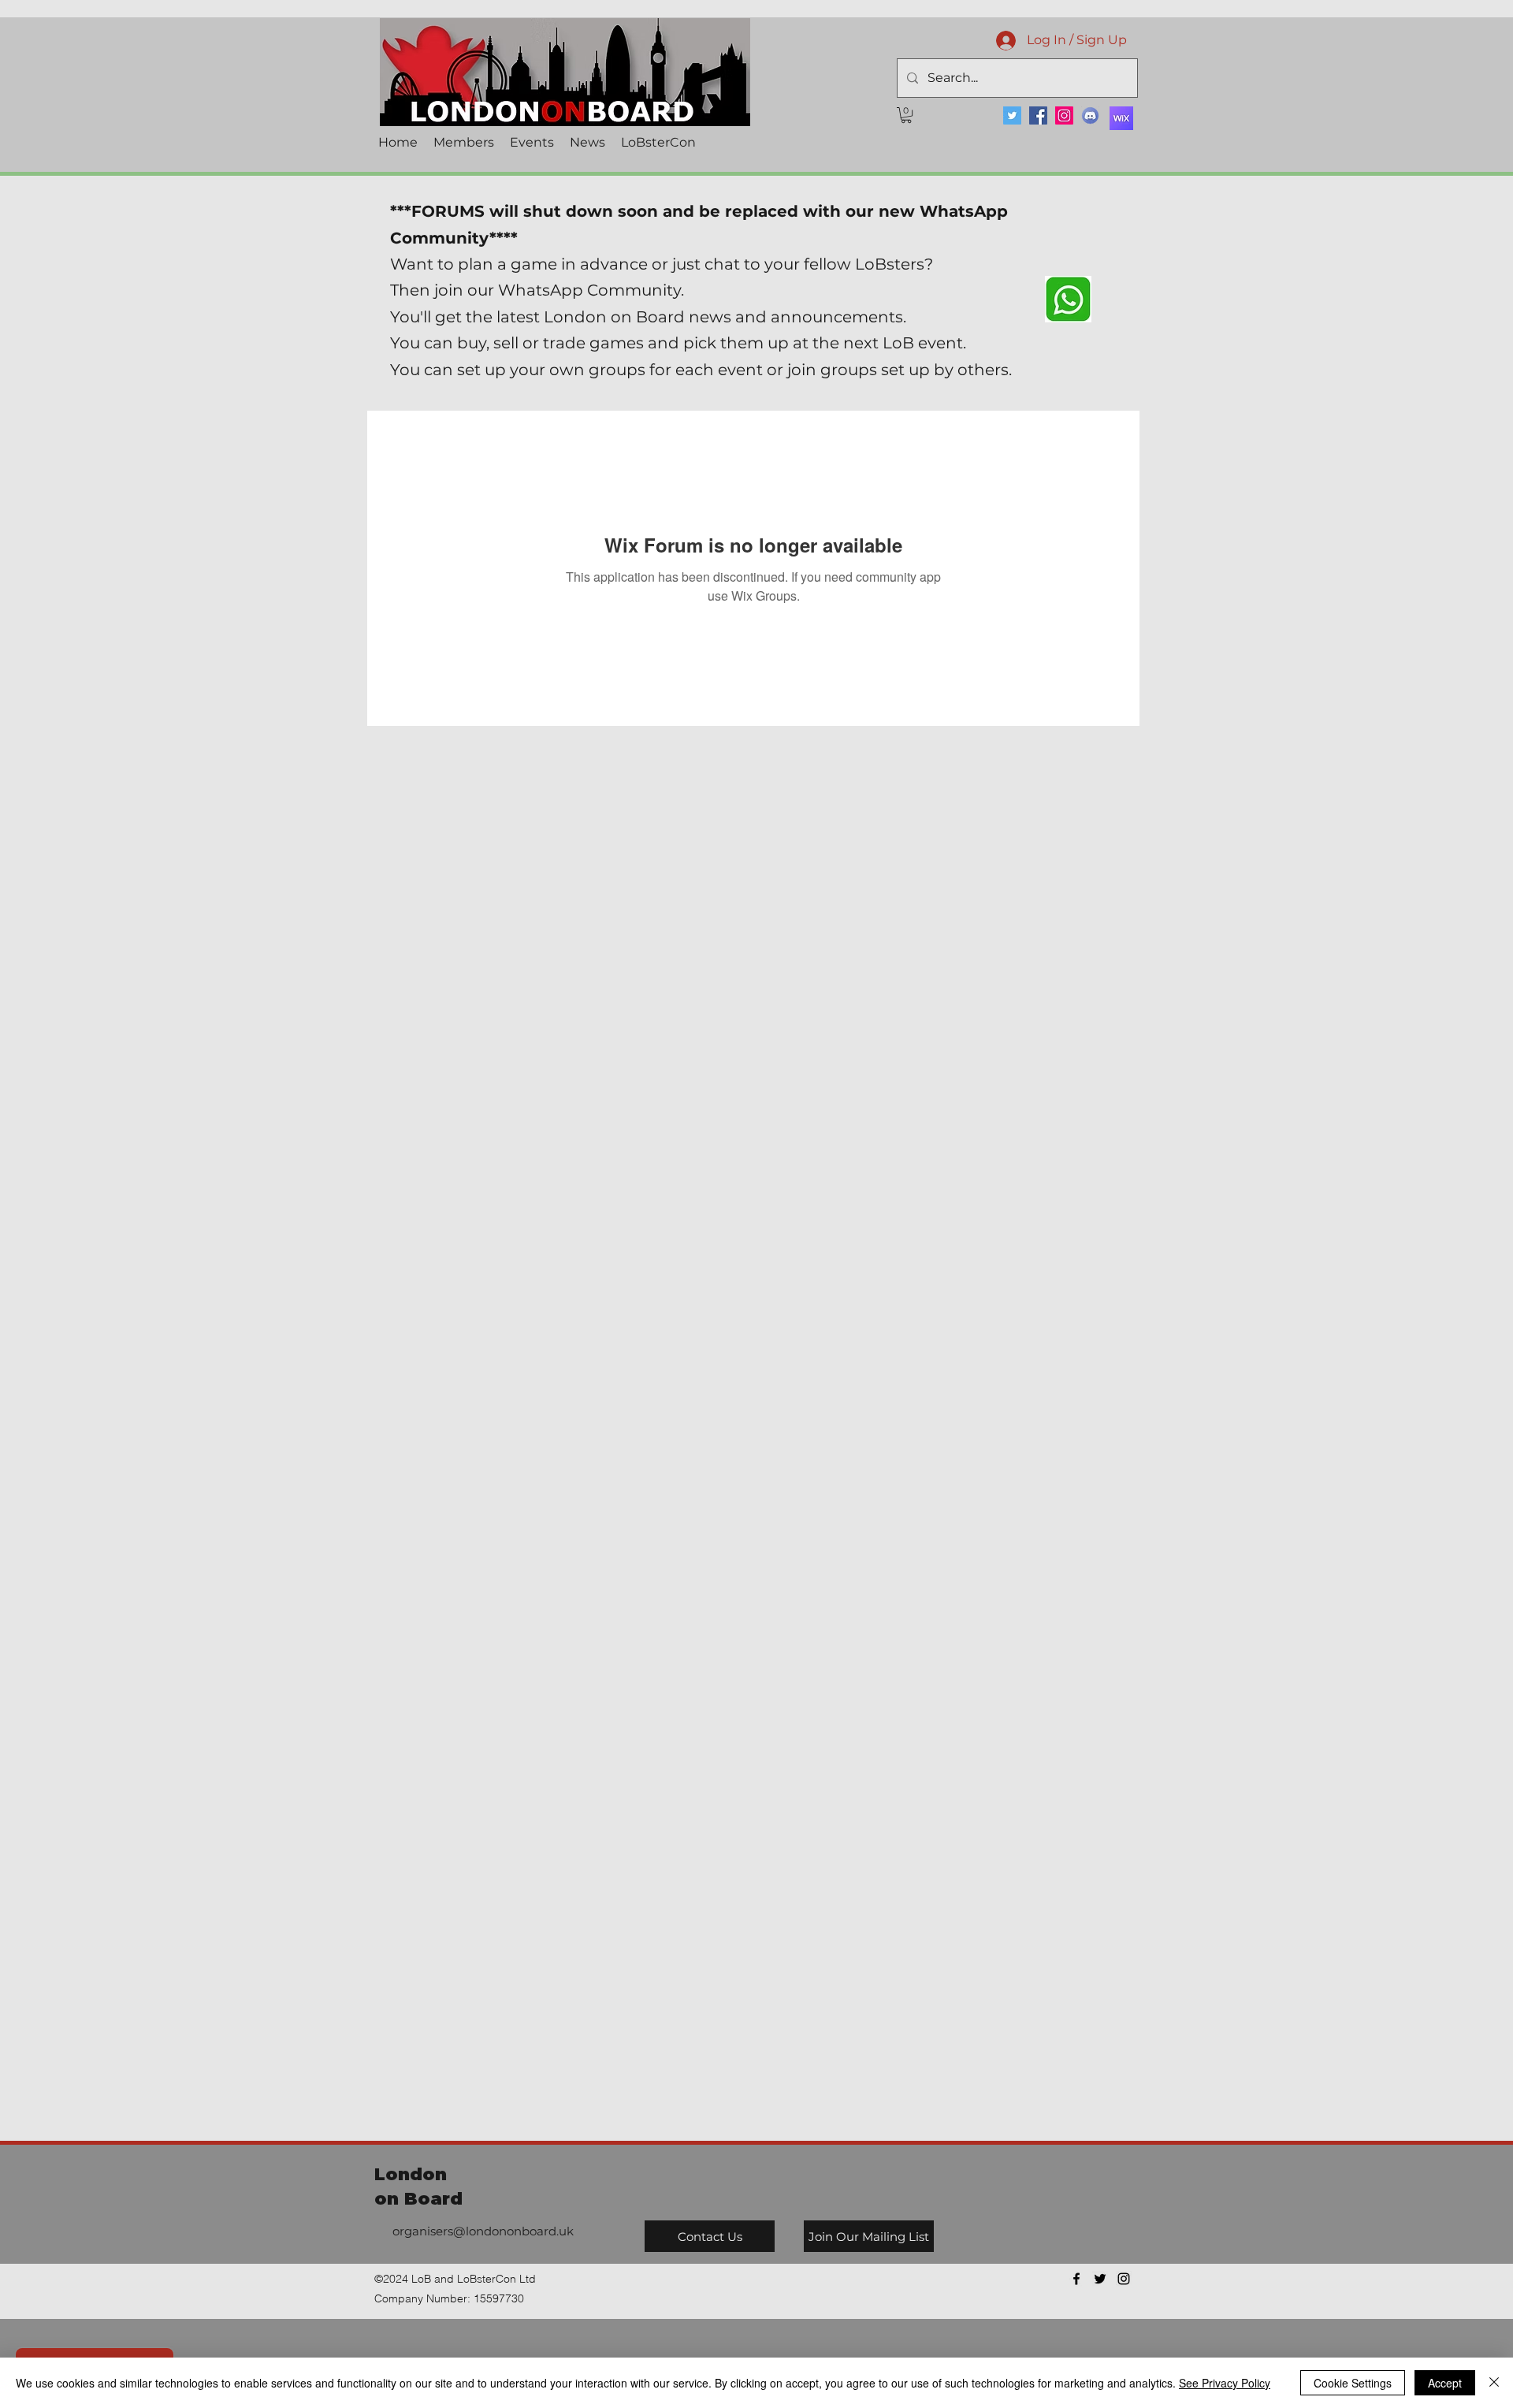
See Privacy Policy (1225, 2383)
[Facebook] (1038, 115)
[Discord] (1090, 115)
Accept (1445, 2383)
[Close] (1494, 2383)
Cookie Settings (1353, 2383)
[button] (906, 115)
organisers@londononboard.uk (483, 2231)
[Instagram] (1064, 115)
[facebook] (1076, 2279)
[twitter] (1100, 2279)
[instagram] (1124, 2279)
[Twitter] (1012, 115)
